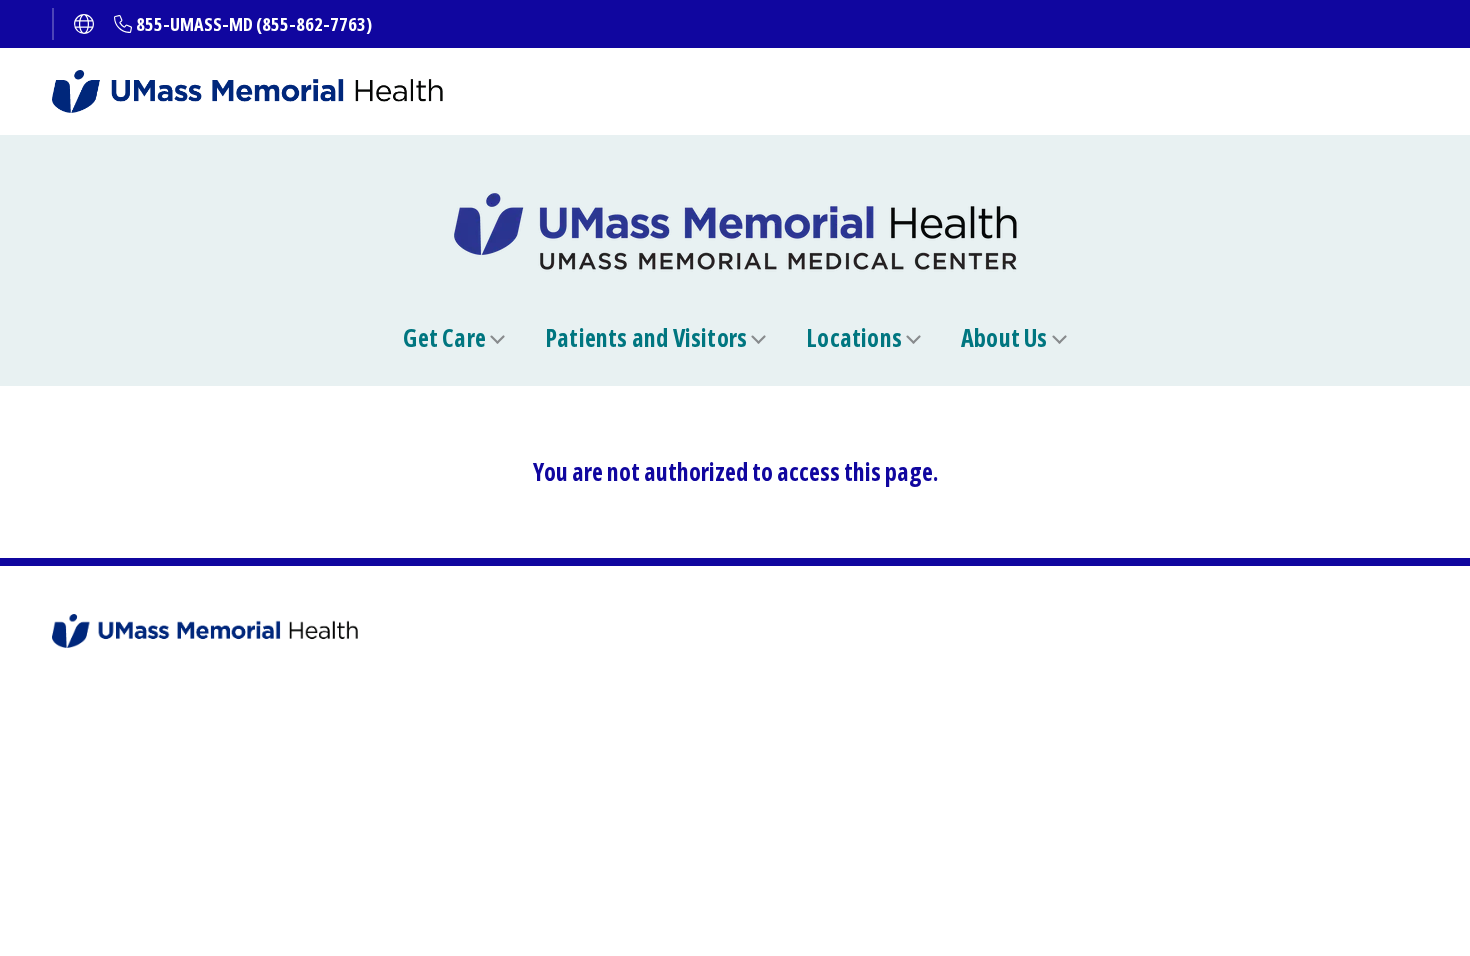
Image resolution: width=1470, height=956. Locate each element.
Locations (854, 338)
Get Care (444, 338)
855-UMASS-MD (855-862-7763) (254, 24)
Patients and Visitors (646, 338)
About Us (1004, 338)
